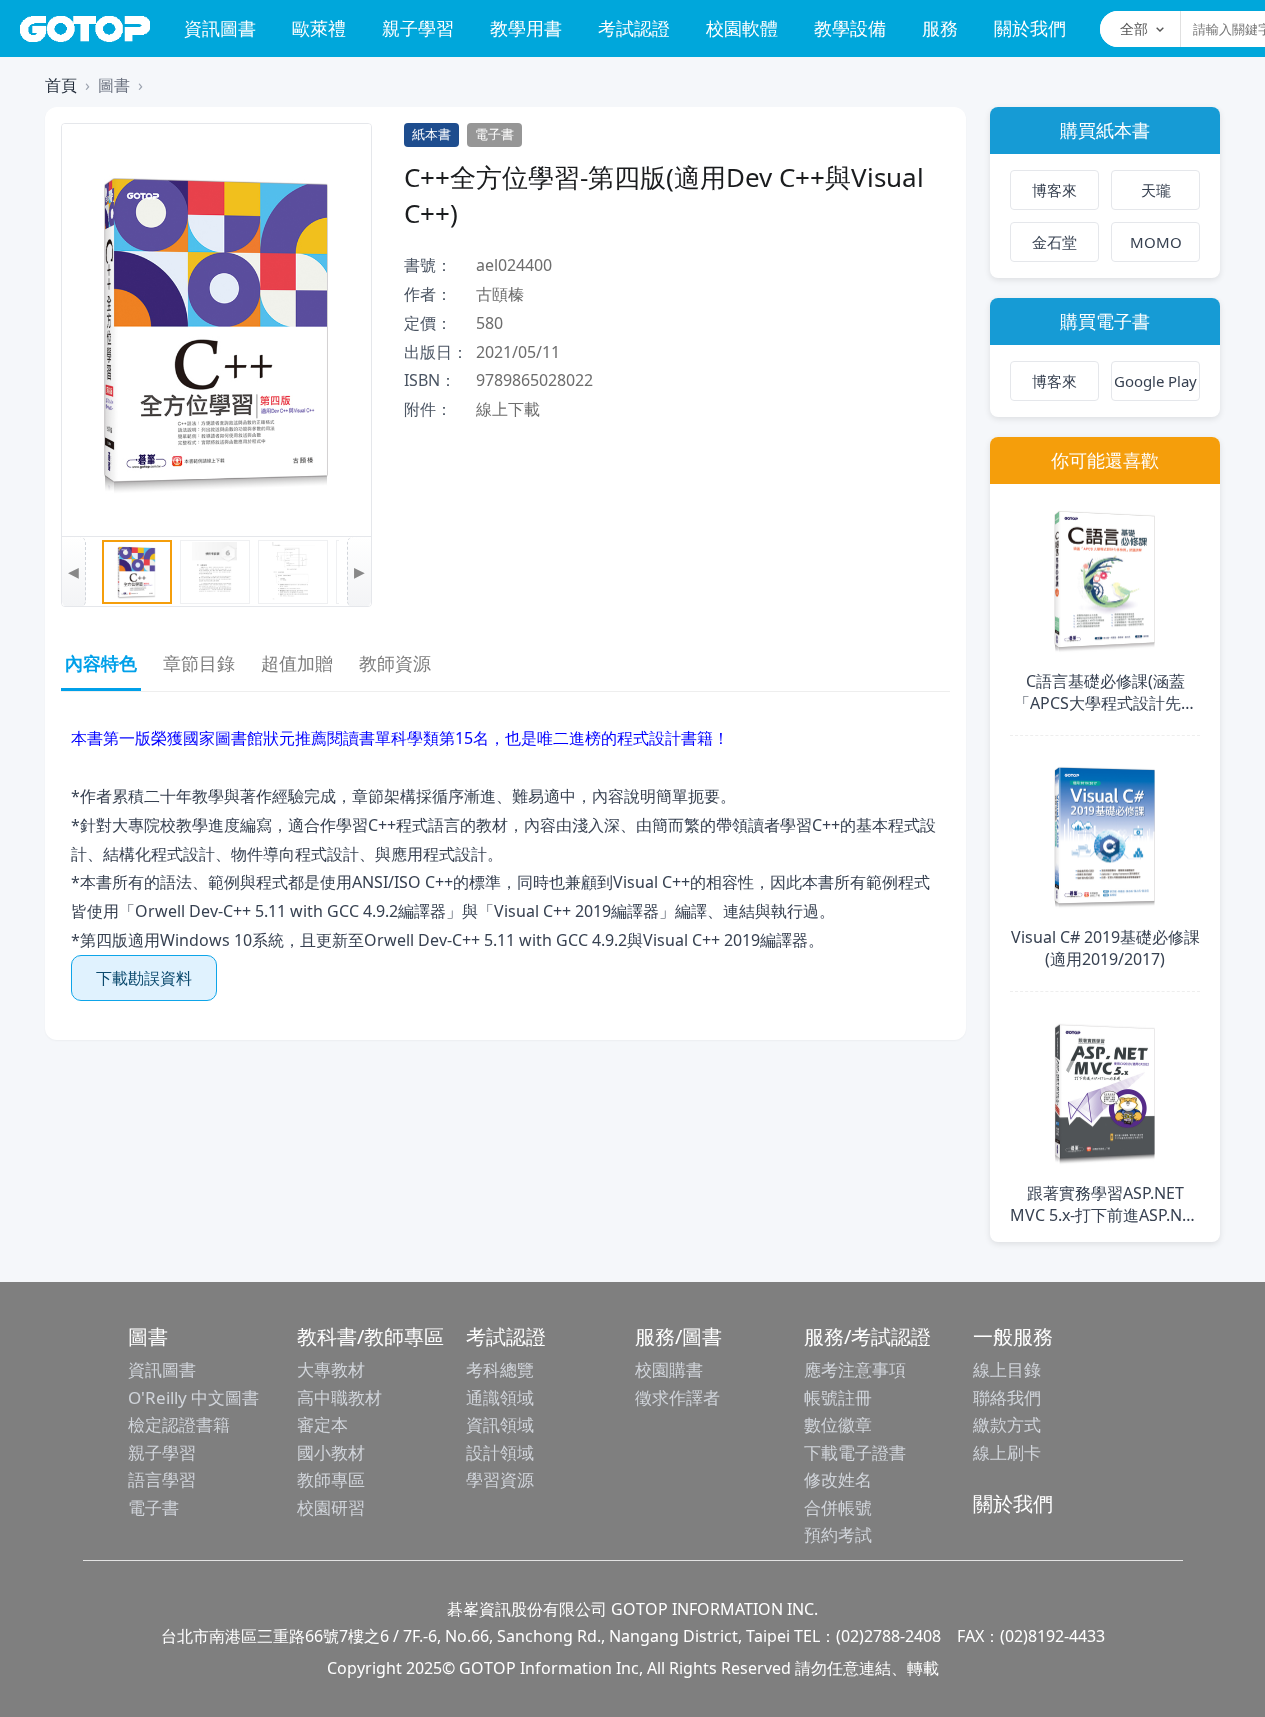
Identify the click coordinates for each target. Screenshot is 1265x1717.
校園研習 (331, 1507)
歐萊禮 (319, 28)
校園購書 (669, 1369)
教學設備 (850, 28)
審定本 (322, 1424)
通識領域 (500, 1397)
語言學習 (162, 1479)
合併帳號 (838, 1507)
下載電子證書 (855, 1452)
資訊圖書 (220, 28)
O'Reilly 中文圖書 (193, 1397)
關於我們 (1030, 28)
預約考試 (838, 1534)
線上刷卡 (1007, 1452)
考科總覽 (500, 1369)
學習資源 (500, 1479)
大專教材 (331, 1369)
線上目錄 (1007, 1369)
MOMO (1156, 242)
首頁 (61, 85)
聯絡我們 (1007, 1397)
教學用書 (526, 28)
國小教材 (331, 1452)
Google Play (1155, 381)
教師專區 (331, 1479)
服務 (940, 28)
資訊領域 (500, 1424)
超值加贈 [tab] (297, 663)
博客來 (1054, 190)
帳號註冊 (838, 1397)
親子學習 (418, 28)
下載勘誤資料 (144, 978)
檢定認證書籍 (179, 1424)
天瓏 (1156, 190)
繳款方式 (1007, 1424)
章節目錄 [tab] (199, 663)
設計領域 (500, 1452)
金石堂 (1054, 242)
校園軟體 (742, 28)
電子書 (153, 1507)
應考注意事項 (855, 1369)
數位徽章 (838, 1424)
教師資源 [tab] (395, 663)
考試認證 (634, 28)
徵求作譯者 (677, 1397)
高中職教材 (339, 1397)
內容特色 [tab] (101, 663)
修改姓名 (838, 1479)
